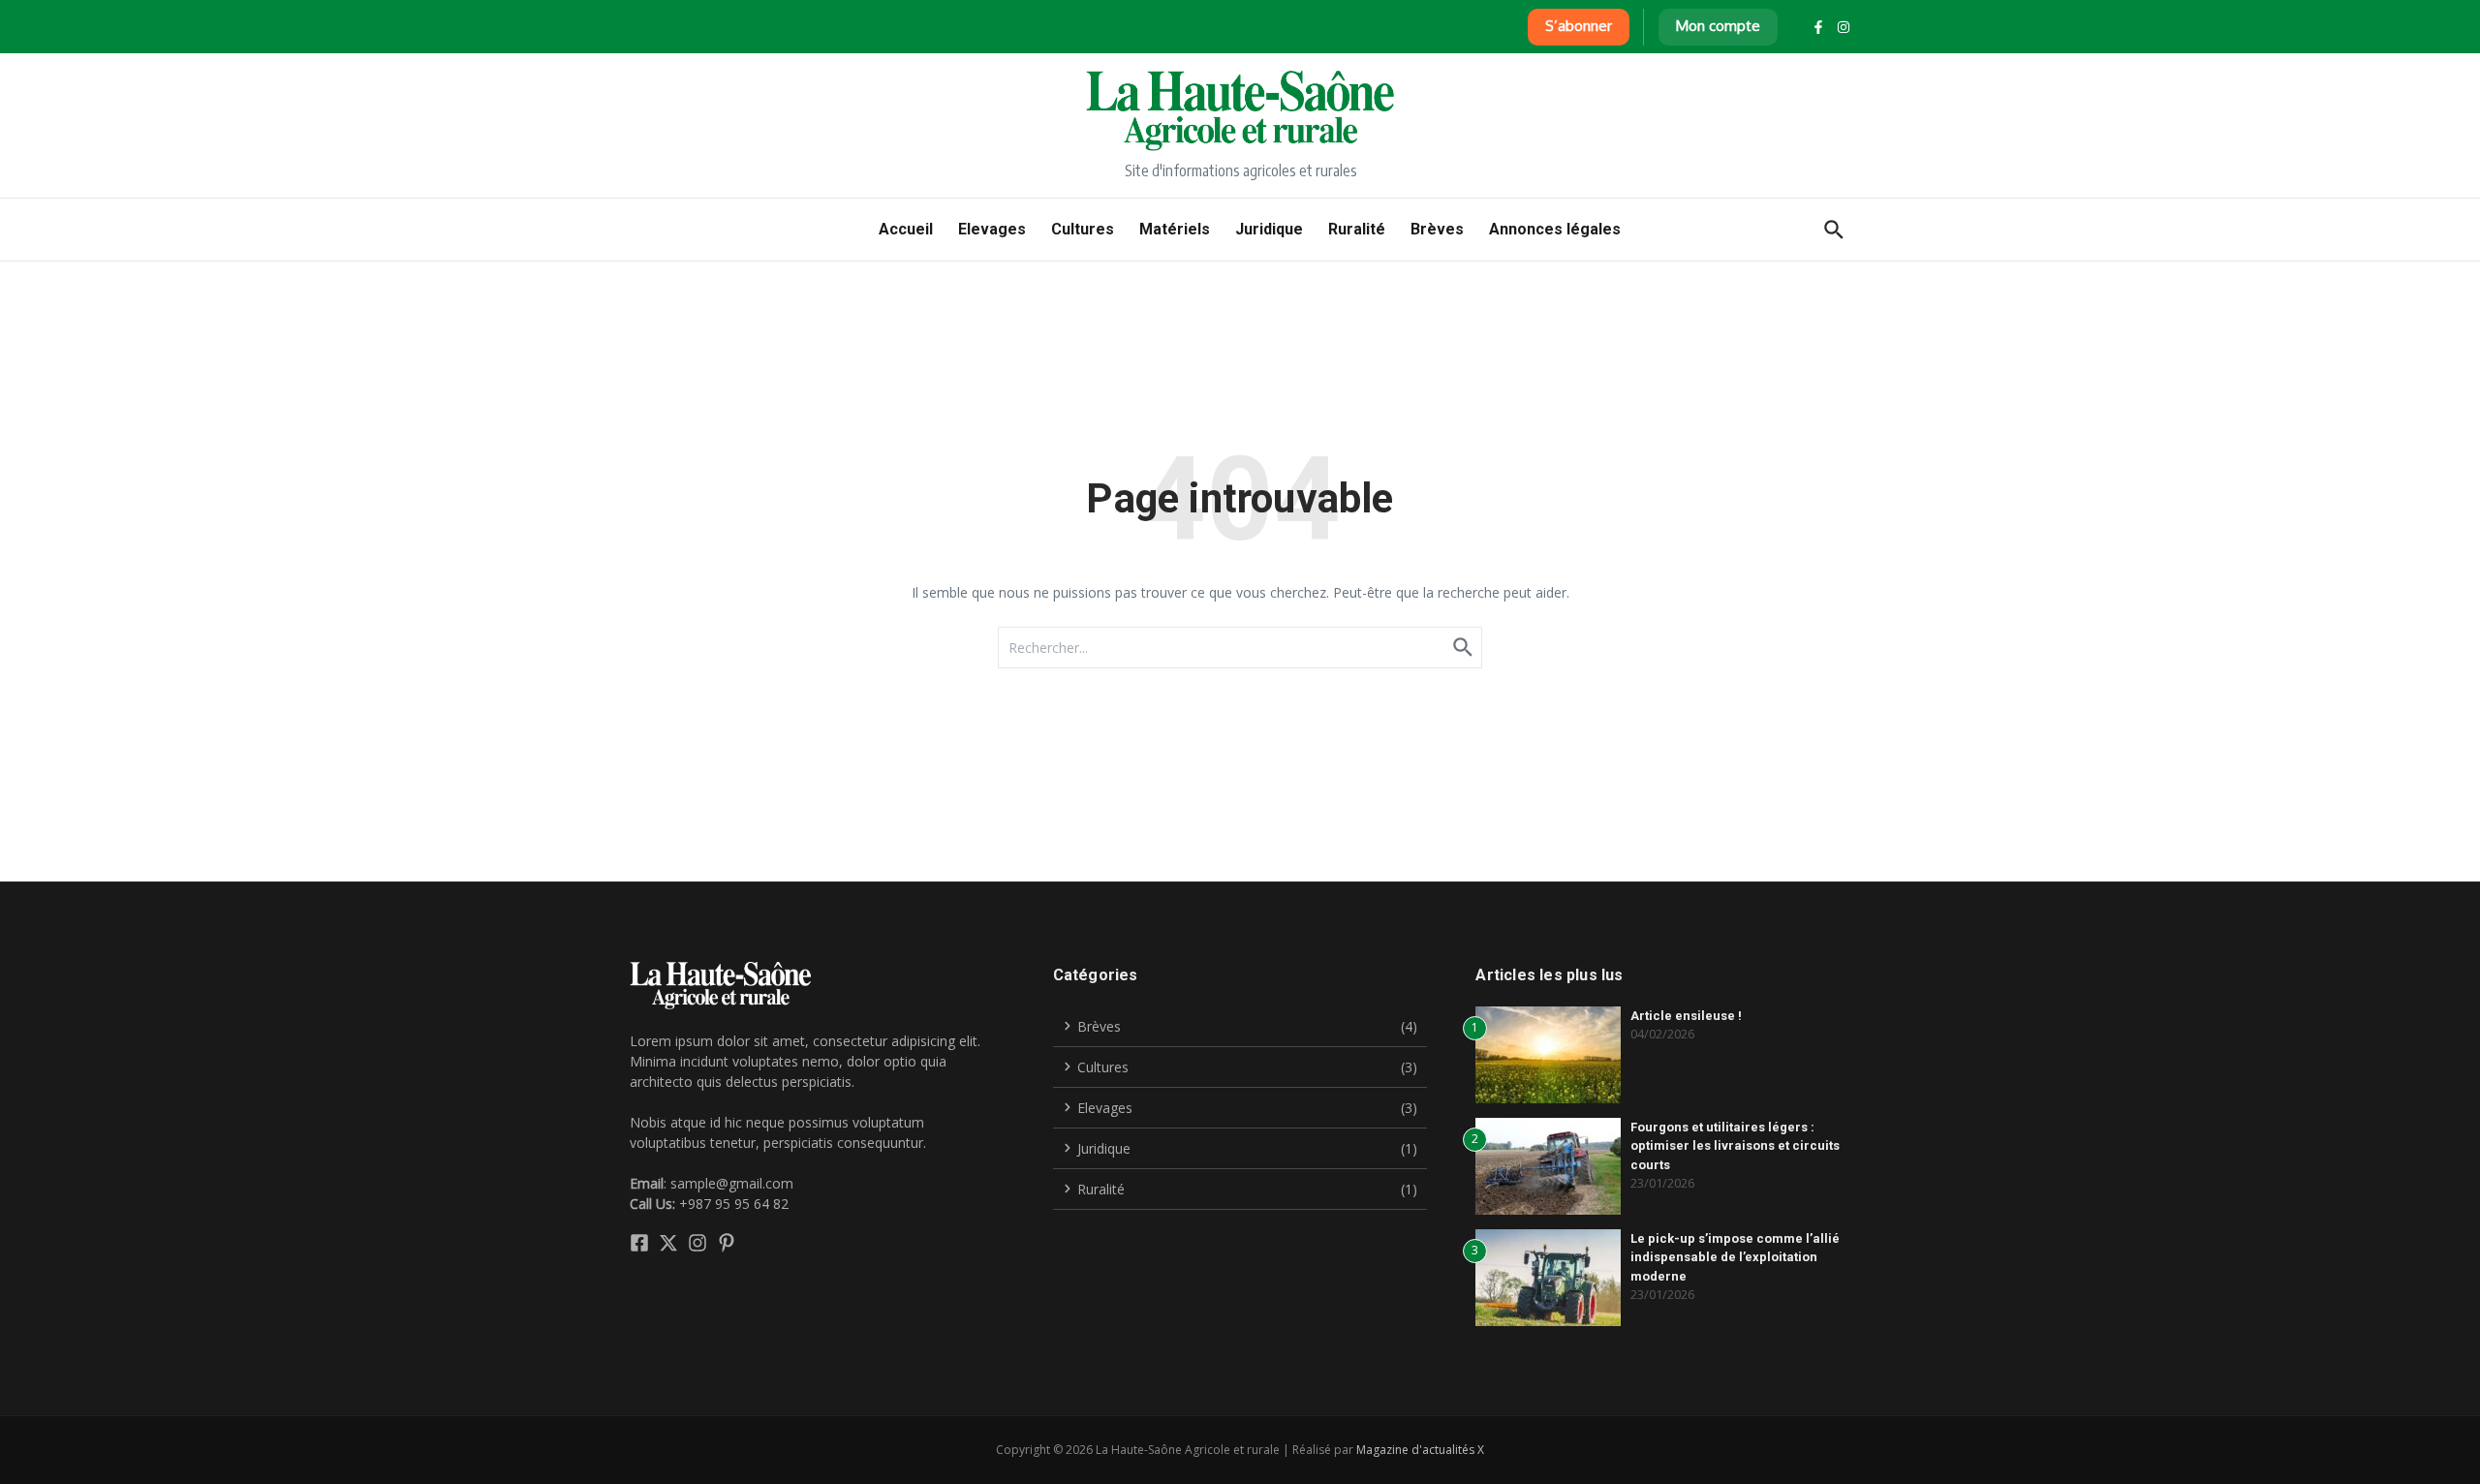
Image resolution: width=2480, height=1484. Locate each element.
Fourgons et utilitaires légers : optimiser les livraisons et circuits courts (1735, 1146)
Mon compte (1718, 26)
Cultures (1083, 229)
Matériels (1175, 229)
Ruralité (1357, 229)
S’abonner (1579, 26)
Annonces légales (1555, 229)
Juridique (1269, 229)
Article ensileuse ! (1686, 1016)
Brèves (1437, 229)
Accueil (906, 229)
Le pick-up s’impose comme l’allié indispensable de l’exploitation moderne (1735, 1257)
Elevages (992, 229)
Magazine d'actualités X (1420, 1450)
